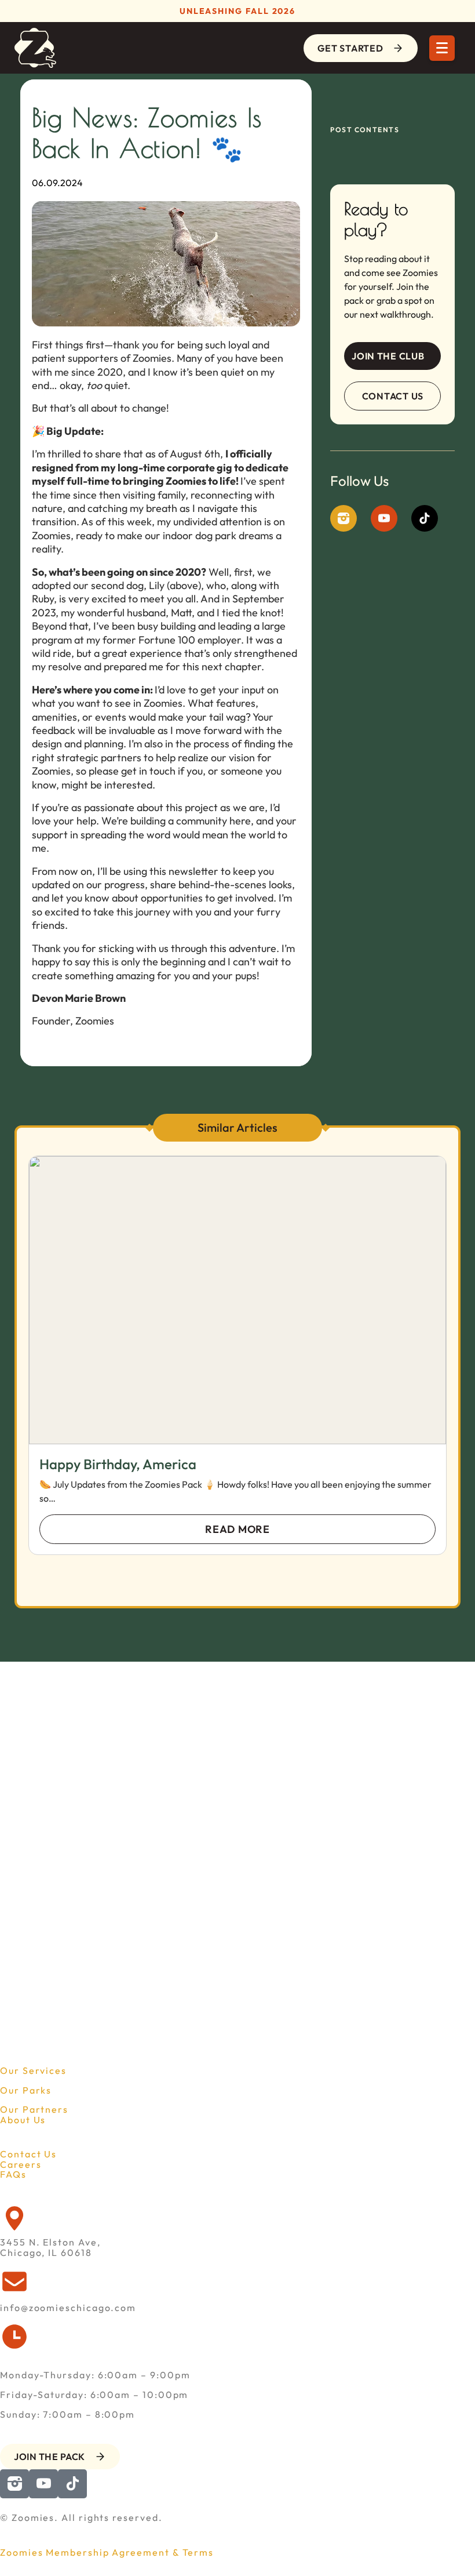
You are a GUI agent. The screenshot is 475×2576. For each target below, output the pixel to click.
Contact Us (28, 2154)
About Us (23, 2120)
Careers (21, 2164)
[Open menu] (442, 48)
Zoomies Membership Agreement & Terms (107, 2552)
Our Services (33, 2070)
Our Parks (26, 2090)
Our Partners (34, 2109)
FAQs (13, 2174)
